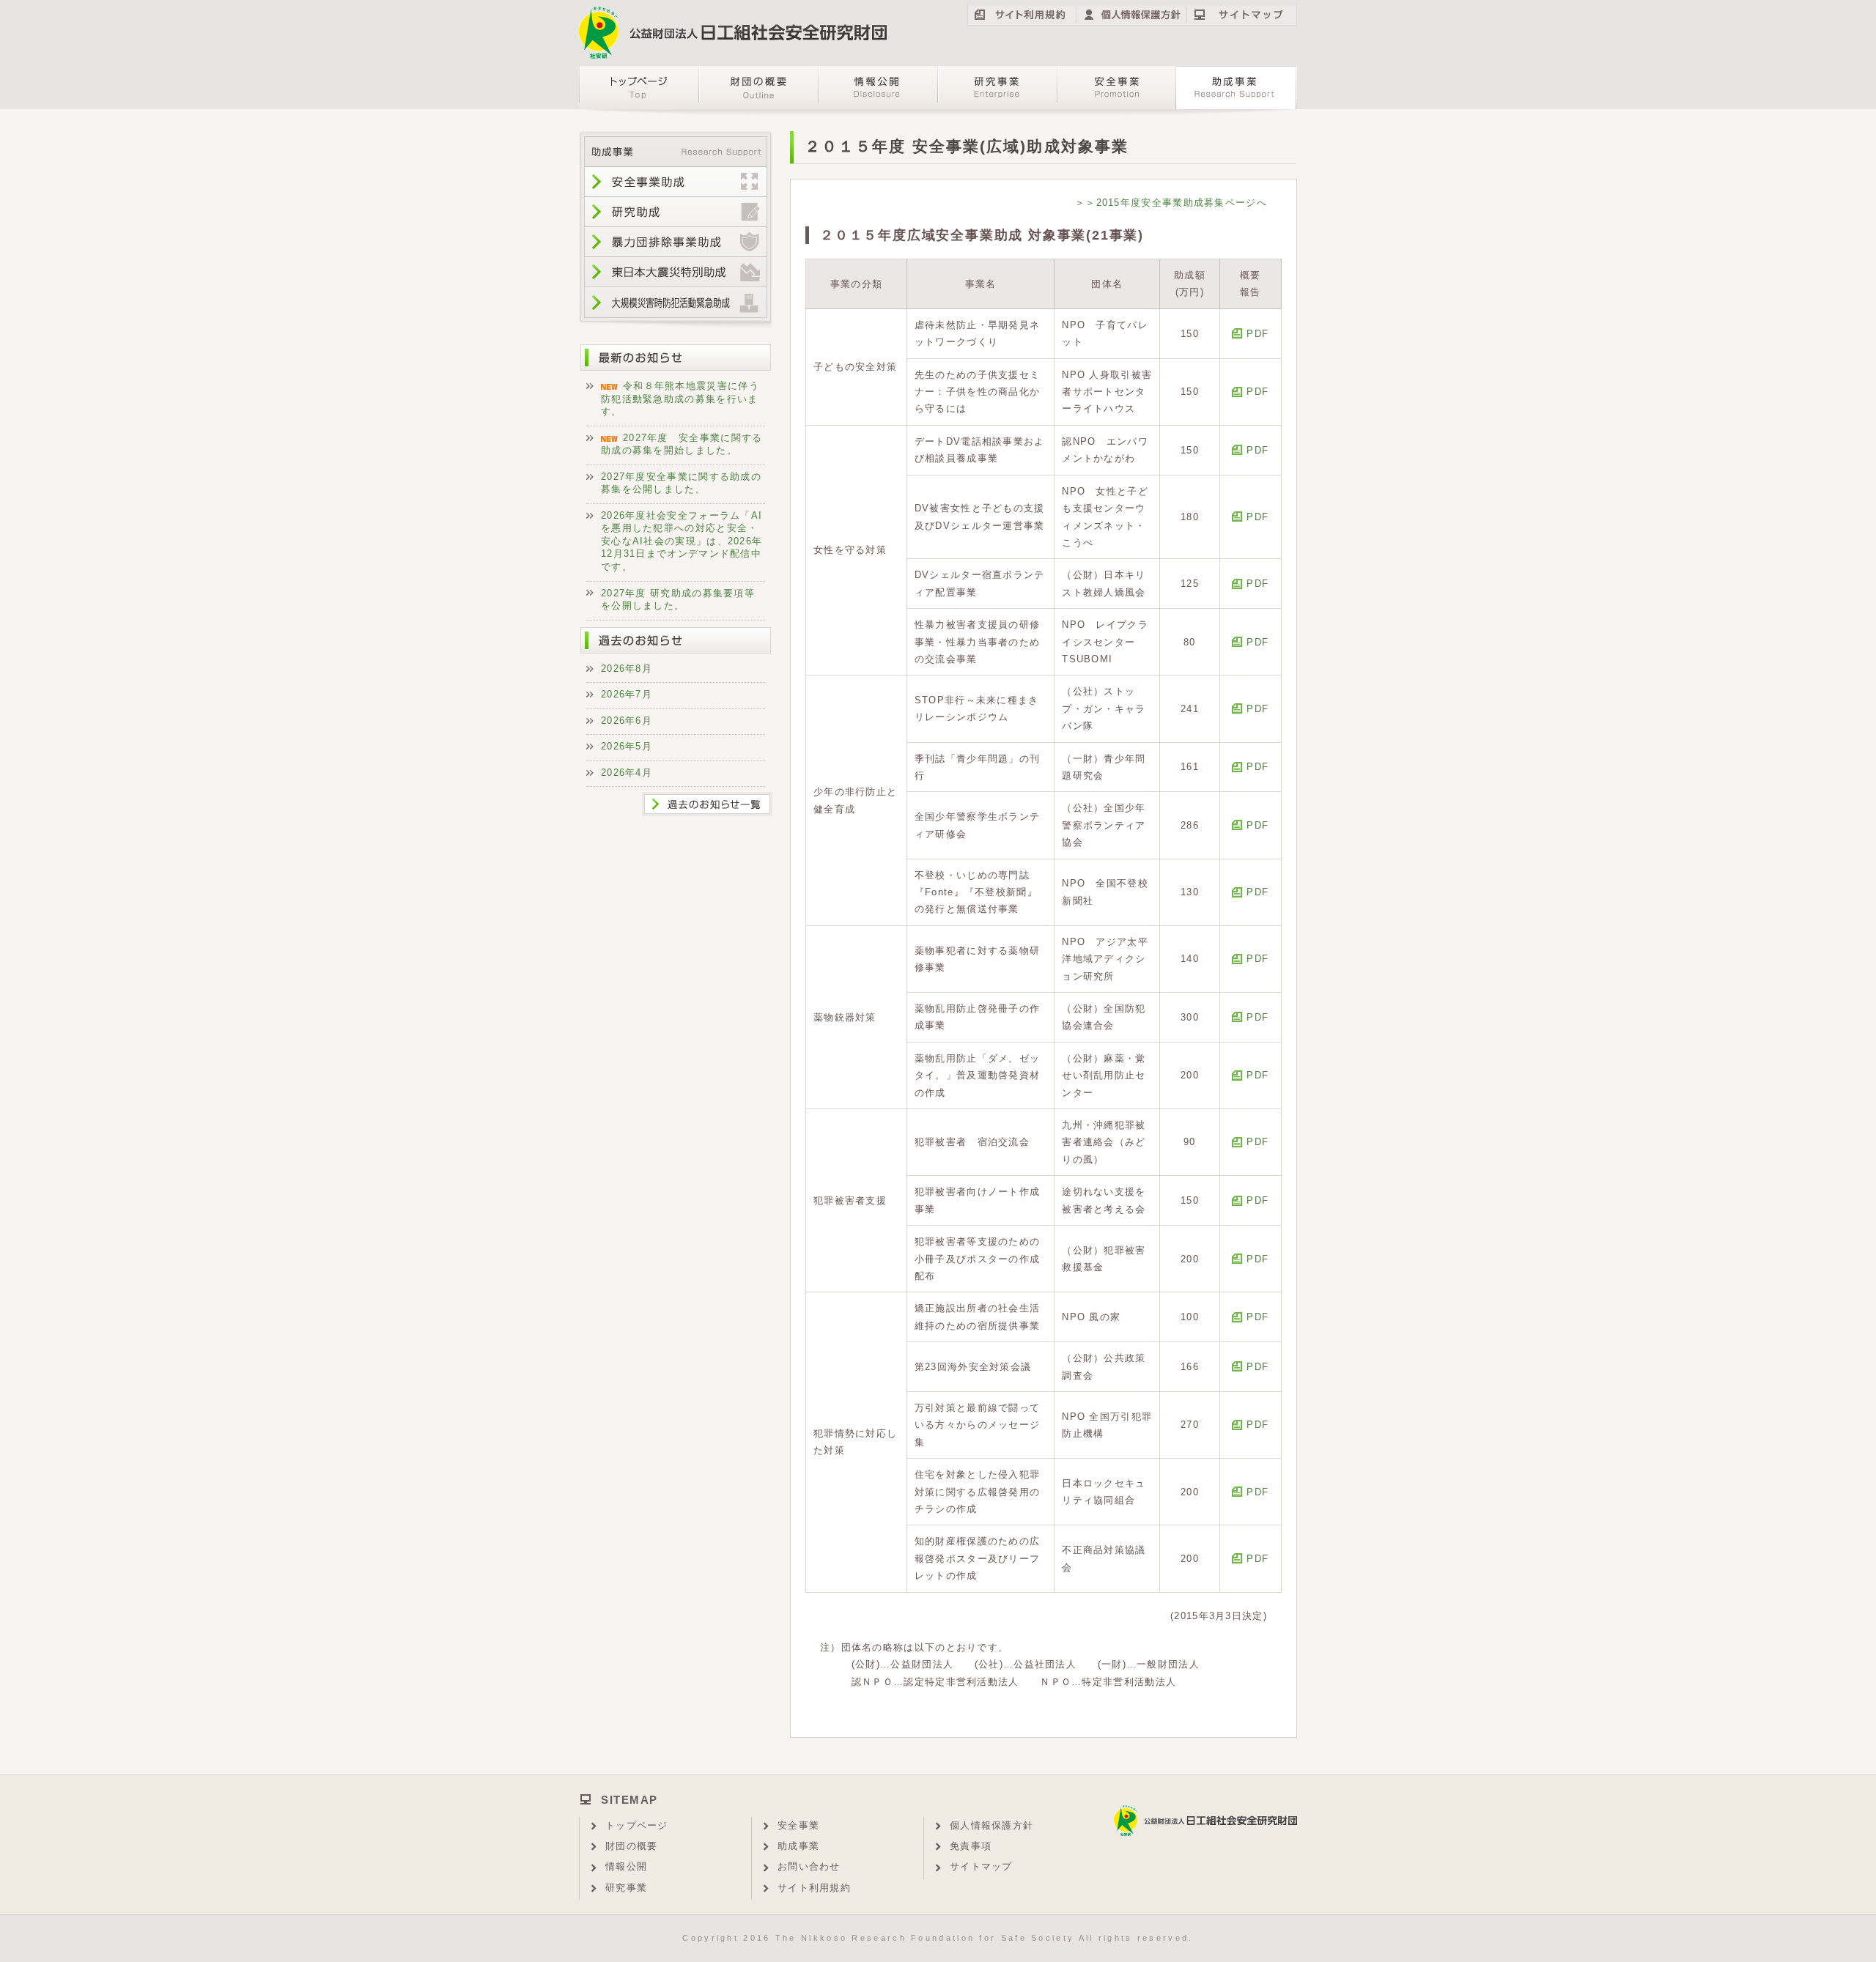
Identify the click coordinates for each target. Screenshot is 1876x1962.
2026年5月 (627, 746)
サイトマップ (981, 1866)
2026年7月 (627, 694)
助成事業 (798, 1846)
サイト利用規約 (814, 1888)
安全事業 (798, 1825)
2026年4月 (627, 773)
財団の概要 (632, 1846)
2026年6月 (627, 721)
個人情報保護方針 (991, 1825)
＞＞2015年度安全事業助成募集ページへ (1171, 203)
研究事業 (626, 1888)
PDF (1258, 334)
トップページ (637, 1825)
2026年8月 (627, 669)
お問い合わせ (809, 1866)
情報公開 (626, 1866)
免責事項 (971, 1846)
